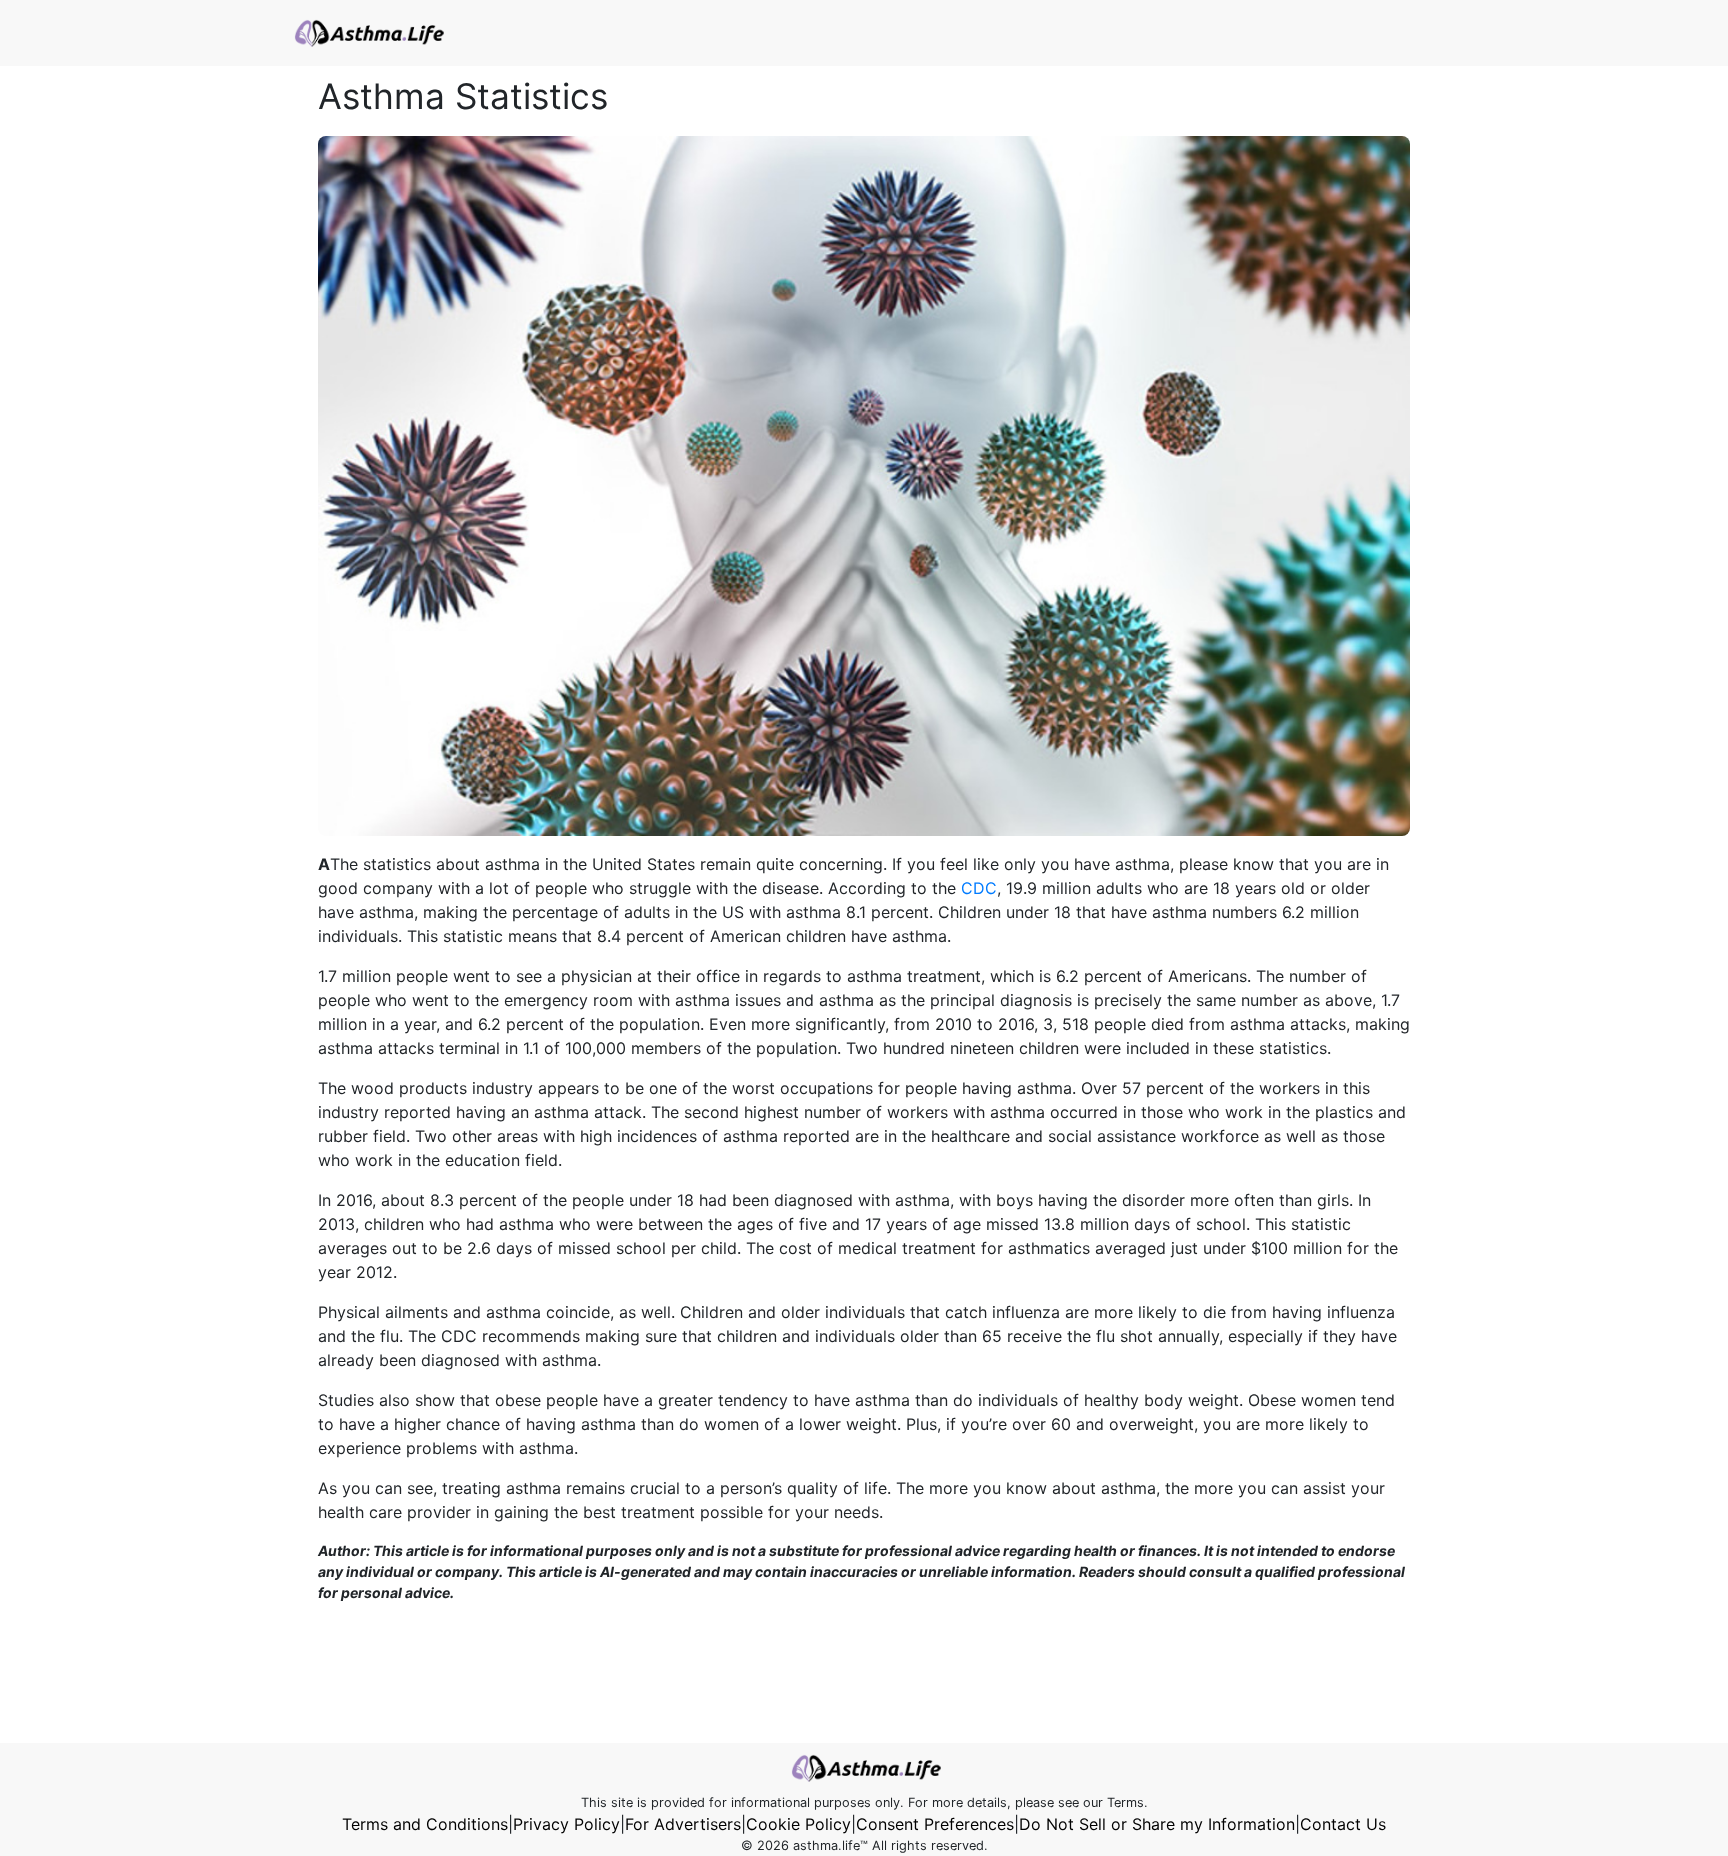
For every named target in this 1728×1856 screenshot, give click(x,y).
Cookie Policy (798, 1824)
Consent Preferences (935, 1824)
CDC (979, 888)
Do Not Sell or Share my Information (1157, 1824)
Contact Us (1343, 1824)
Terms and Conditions (425, 1824)
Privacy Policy (566, 1824)
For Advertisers (683, 1824)
